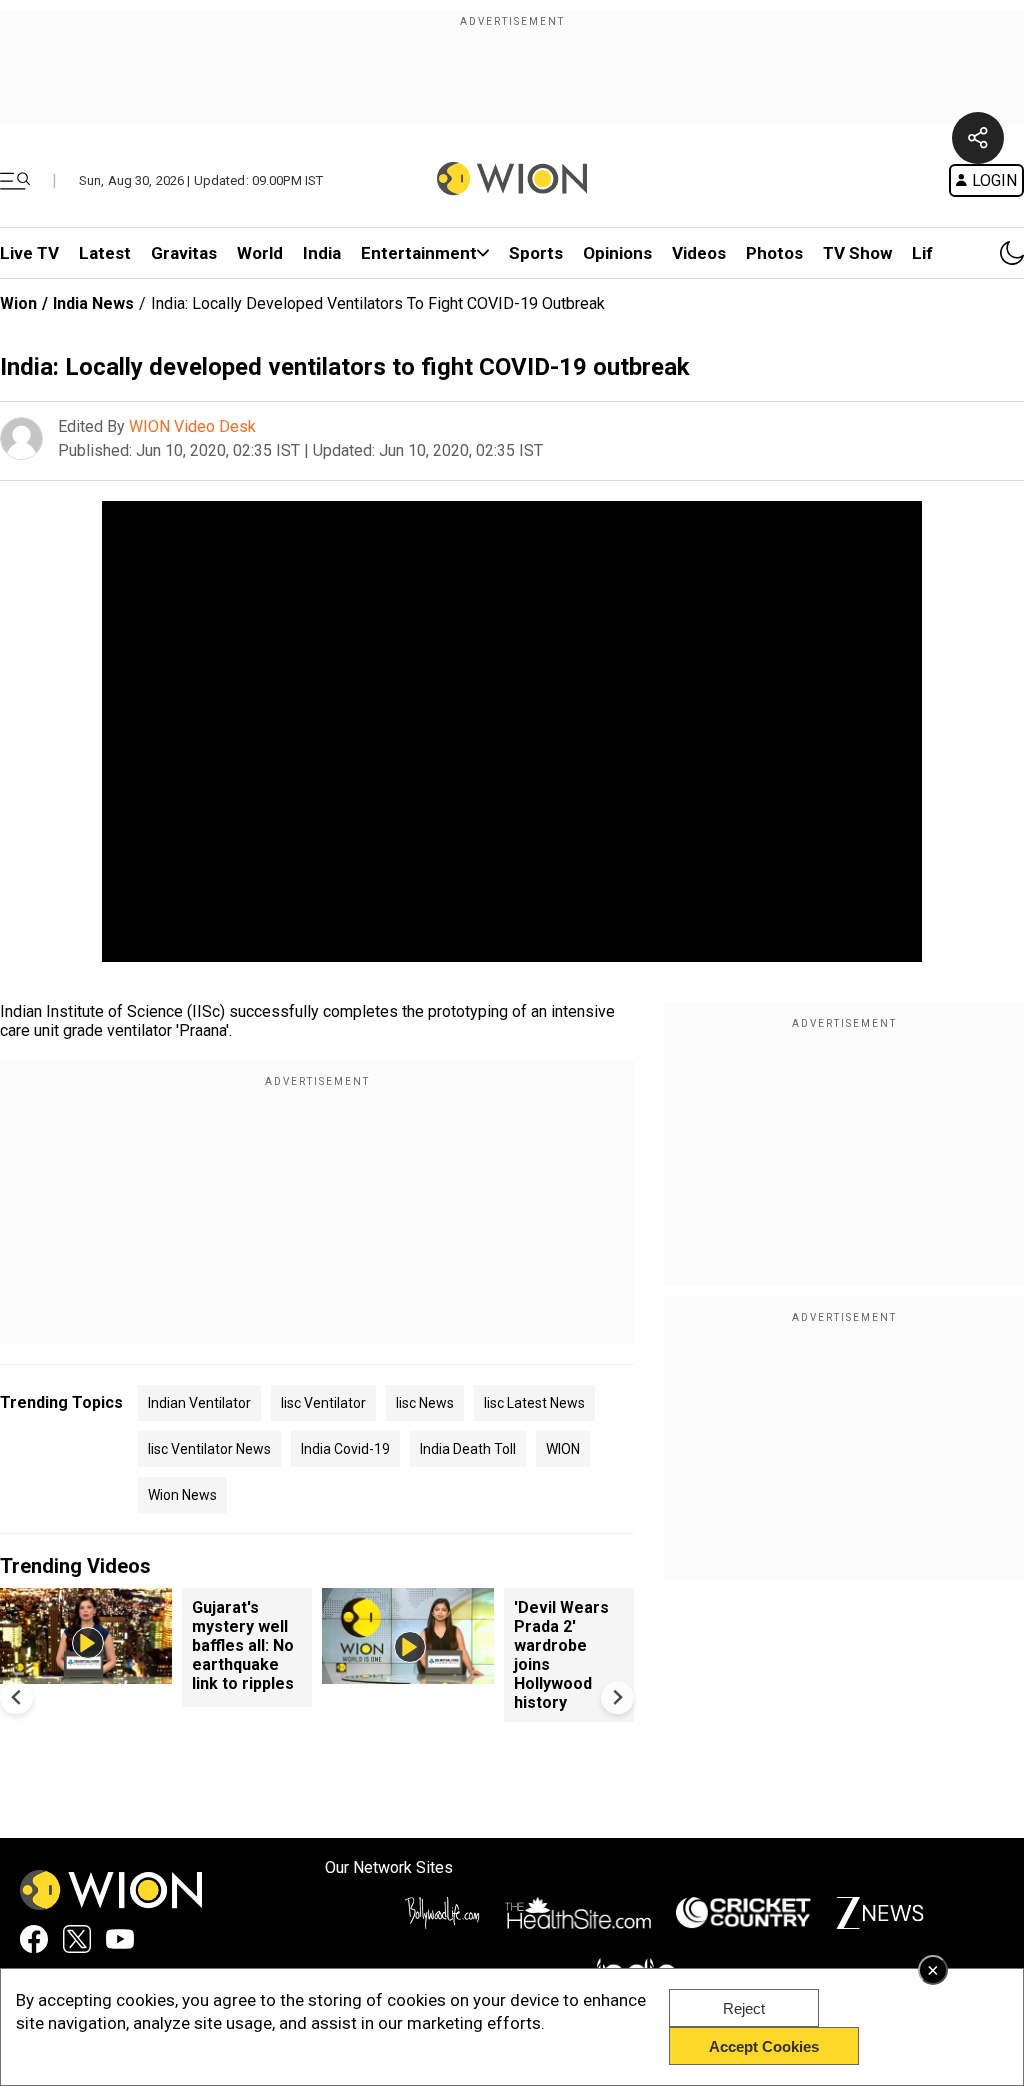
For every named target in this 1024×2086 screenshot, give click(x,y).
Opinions (617, 253)
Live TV (29, 253)
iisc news (425, 1403)
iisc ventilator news (209, 1449)
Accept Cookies (764, 2046)
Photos (774, 253)
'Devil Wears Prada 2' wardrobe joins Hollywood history (561, 1655)
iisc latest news (534, 1403)
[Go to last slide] (16, 1697)
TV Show (857, 253)
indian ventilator (199, 1403)
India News (93, 303)
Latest (105, 253)
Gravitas (184, 253)
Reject (744, 2008)
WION (563, 1449)
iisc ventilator (323, 1403)
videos (699, 253)
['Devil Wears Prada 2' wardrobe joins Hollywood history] (408, 1674)
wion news (182, 1495)
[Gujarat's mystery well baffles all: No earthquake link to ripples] (86, 1674)
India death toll (468, 1449)
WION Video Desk (192, 426)
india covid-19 (345, 1449)
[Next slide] (617, 1697)
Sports (536, 253)
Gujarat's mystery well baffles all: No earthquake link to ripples (243, 1645)
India (322, 253)
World (260, 253)
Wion (18, 303)
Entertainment (419, 253)
